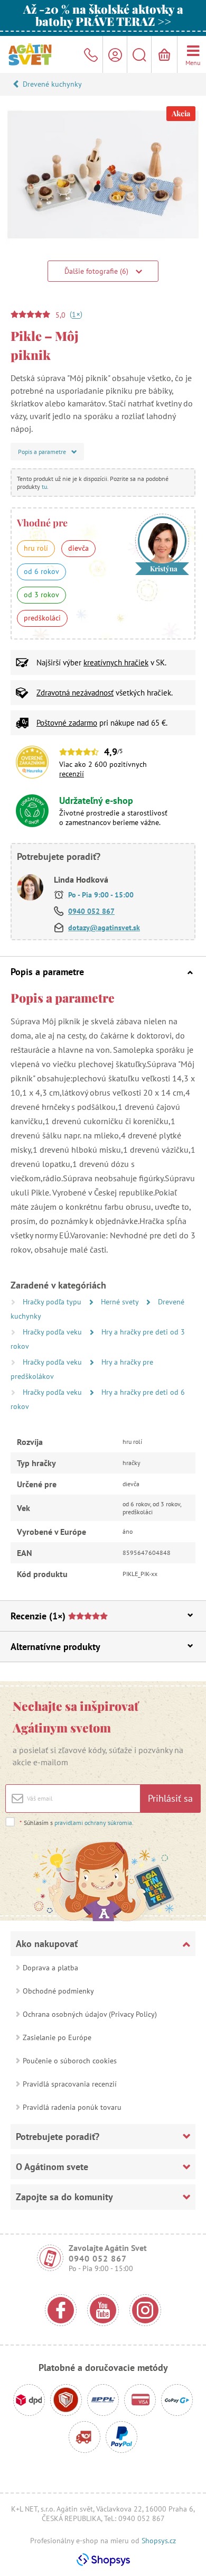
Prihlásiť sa (170, 1798)
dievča (78, 548)
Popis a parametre (47, 972)
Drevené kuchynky (52, 84)
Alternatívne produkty (55, 1647)
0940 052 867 (91, 911)
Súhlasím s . (77, 1823)
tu (44, 487)
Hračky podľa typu (53, 1302)
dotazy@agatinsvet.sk (104, 928)
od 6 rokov (41, 571)
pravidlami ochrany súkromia (93, 1823)
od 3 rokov (41, 595)
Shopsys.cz (159, 2541)
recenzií (72, 774)
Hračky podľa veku (53, 1332)
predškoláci (42, 618)
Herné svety (121, 1302)
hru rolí (36, 548)
